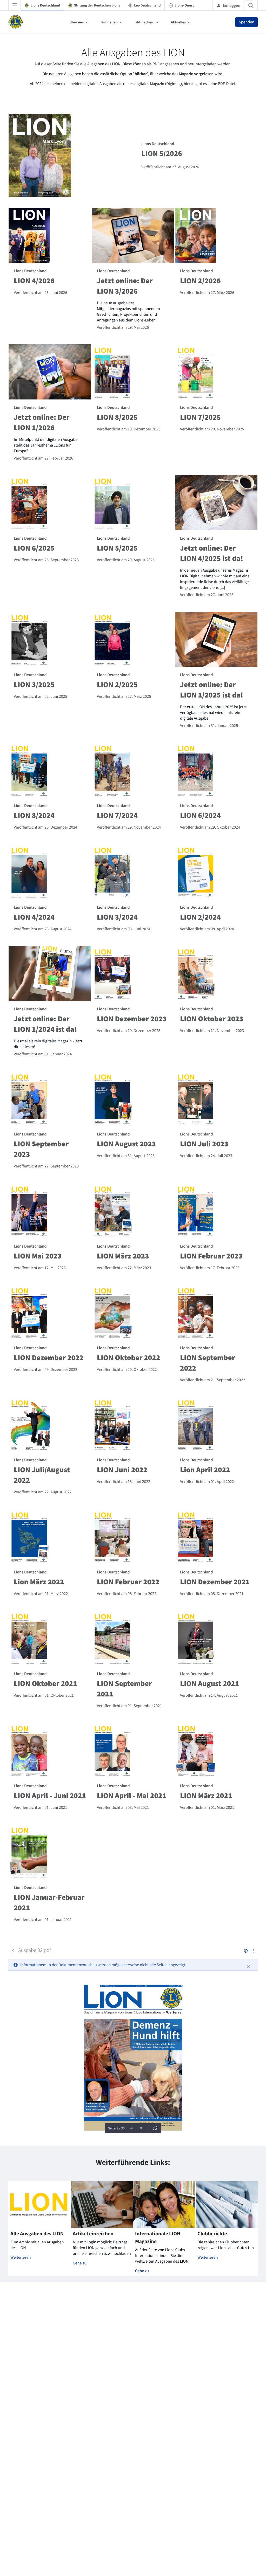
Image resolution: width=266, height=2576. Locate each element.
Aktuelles (178, 22)
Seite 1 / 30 (116, 2128)
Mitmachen (144, 22)
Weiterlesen (21, 2257)
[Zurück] (13, 1951)
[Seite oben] (131, 2128)
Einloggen (232, 5)
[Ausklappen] (155, 2128)
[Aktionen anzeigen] (254, 1951)
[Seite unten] (141, 2128)
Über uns (77, 22)
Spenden (247, 22)
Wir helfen (109, 22)
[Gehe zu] (17, 22)
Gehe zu (80, 2263)
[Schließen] (249, 1966)
